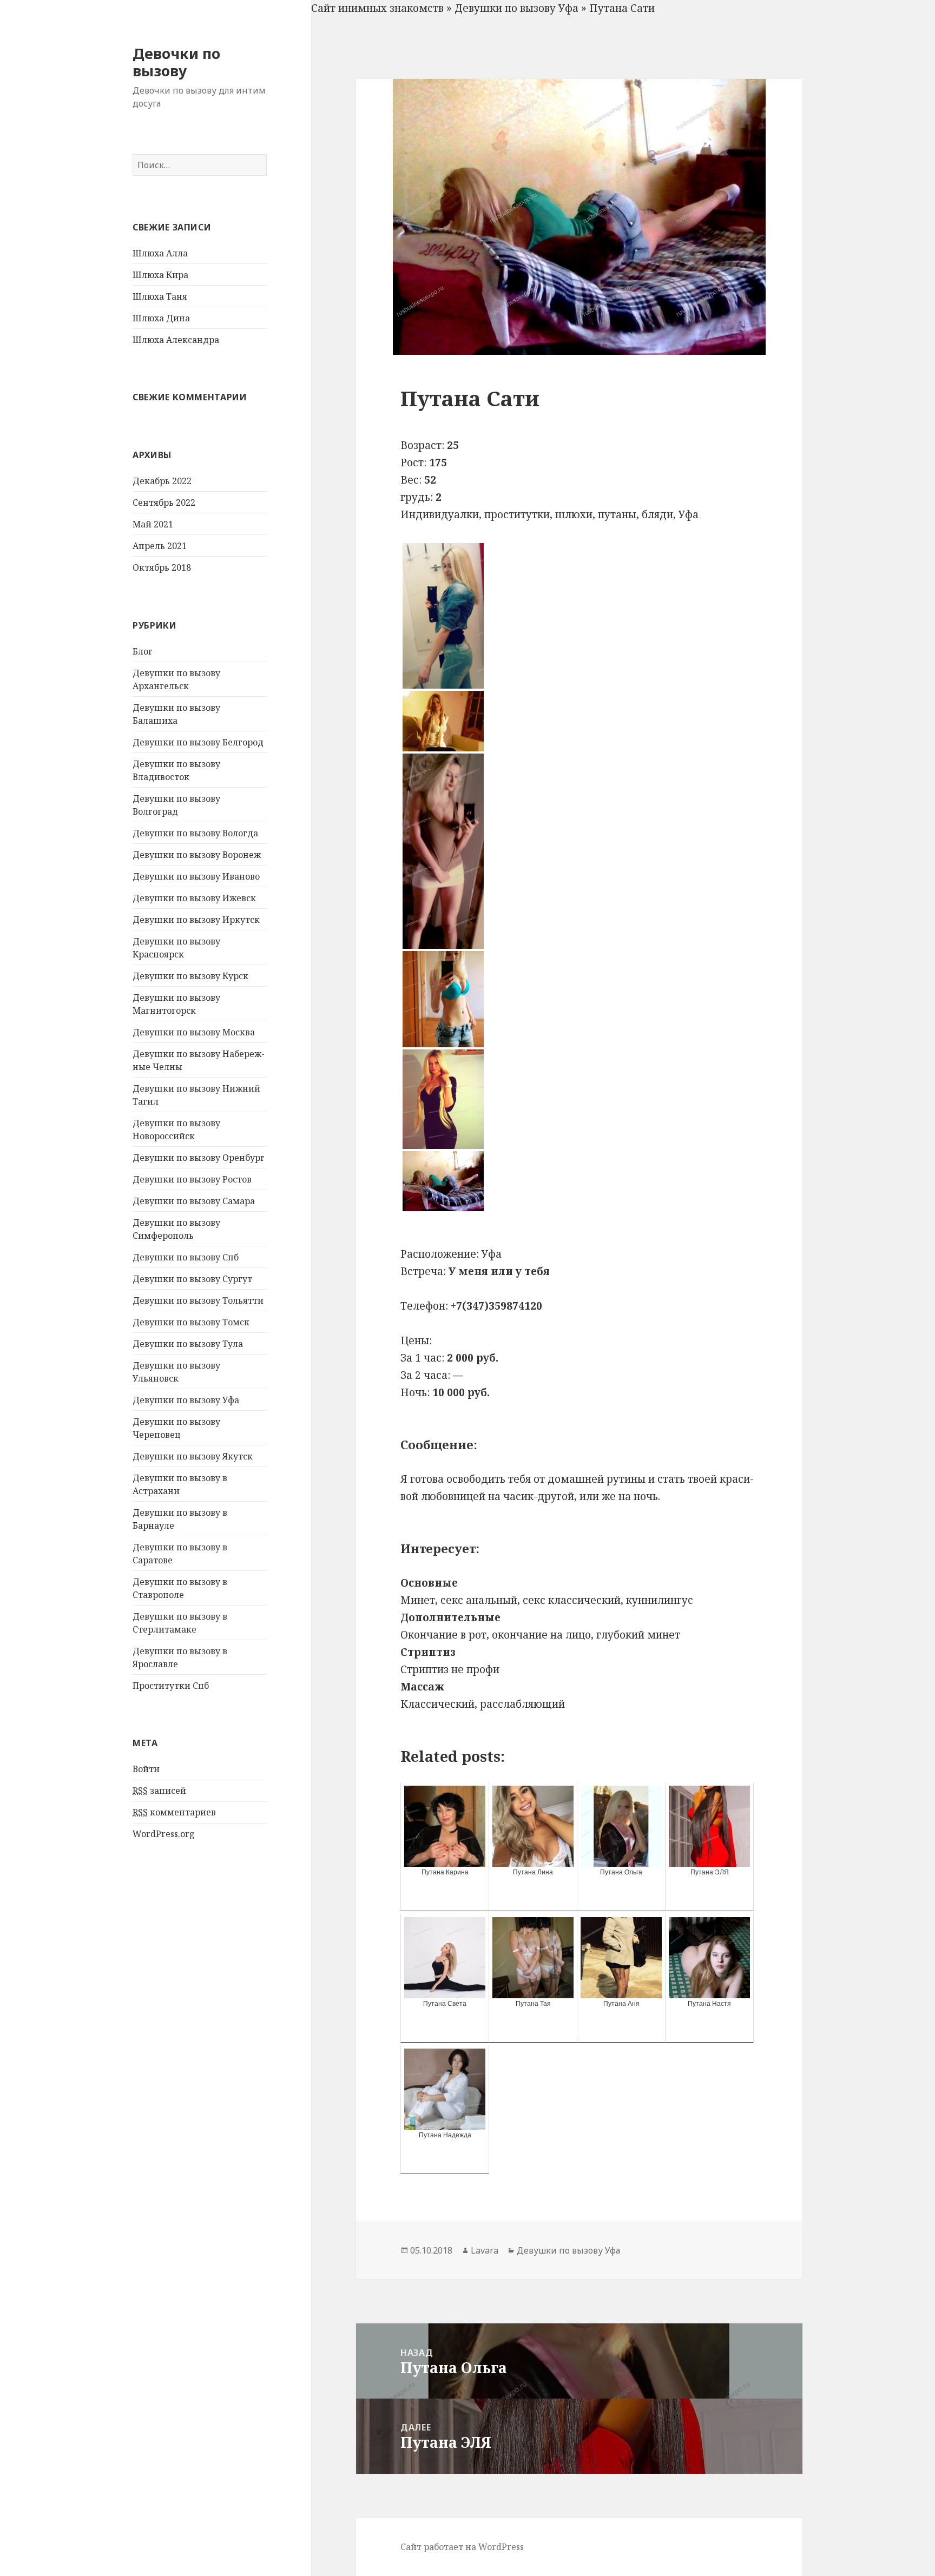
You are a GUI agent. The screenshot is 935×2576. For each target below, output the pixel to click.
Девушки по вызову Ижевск (194, 898)
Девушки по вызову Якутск (193, 1456)
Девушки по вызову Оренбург (199, 1158)
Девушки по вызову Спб (186, 1257)
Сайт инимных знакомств (377, 8)
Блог (143, 651)
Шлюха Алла (160, 253)
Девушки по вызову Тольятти (198, 1300)
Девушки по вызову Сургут (192, 1279)
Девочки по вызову (176, 62)
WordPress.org (164, 1834)
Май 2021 (153, 524)
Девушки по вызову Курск (190, 976)
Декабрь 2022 (162, 481)
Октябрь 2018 (162, 567)
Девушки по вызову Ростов (192, 1179)
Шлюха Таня (160, 296)
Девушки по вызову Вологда (195, 833)
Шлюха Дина (161, 318)
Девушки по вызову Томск (191, 1322)
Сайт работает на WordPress (462, 2547)
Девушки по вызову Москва (194, 1032)
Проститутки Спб (171, 1686)
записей (159, 1791)
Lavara (485, 2250)
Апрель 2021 (160, 546)
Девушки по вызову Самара (194, 1201)
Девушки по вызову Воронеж (197, 855)
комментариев (174, 1812)
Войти (146, 1769)
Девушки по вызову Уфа (186, 1400)
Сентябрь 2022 (164, 503)
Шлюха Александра (176, 340)
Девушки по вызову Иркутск (196, 920)
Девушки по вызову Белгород (198, 742)
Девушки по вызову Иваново (196, 876)
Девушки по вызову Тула (188, 1344)
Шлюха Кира (160, 275)
